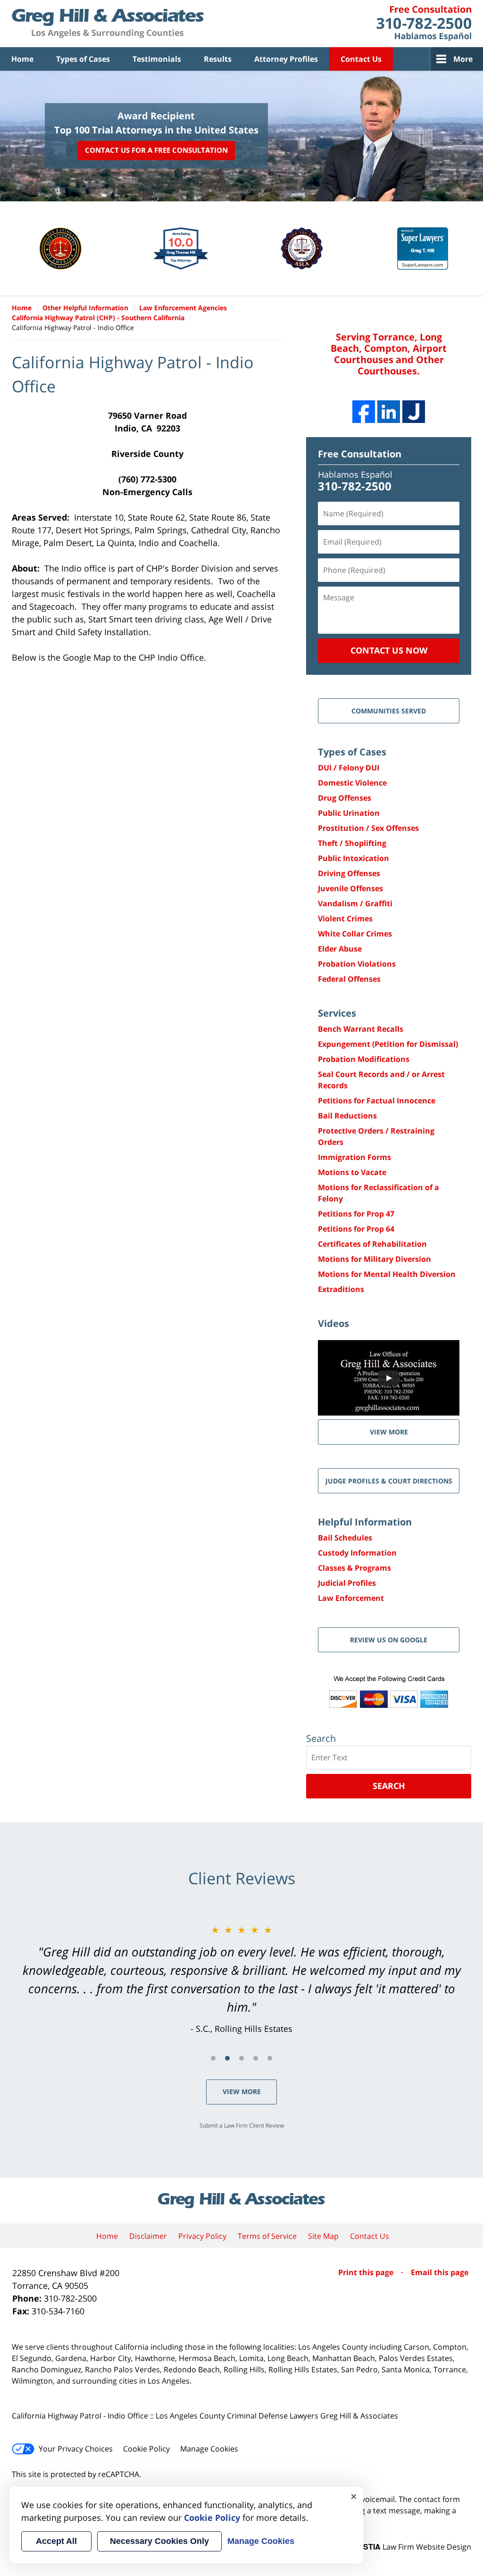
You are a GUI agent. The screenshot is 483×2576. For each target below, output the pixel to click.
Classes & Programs (354, 1568)
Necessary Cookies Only (159, 2541)
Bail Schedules (345, 1538)
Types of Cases (83, 59)
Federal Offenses (349, 979)
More (463, 59)
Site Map (323, 2236)
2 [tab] (227, 2058)
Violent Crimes (345, 919)
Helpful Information (365, 1522)
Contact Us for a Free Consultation (156, 150)
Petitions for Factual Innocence (377, 1101)
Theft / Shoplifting (352, 843)
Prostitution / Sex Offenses (368, 828)
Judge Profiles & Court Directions (389, 1481)
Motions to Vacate (352, 1172)
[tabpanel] (241, 1979)
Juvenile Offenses (350, 888)
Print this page (367, 2272)
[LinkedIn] (389, 412)
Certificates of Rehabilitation (372, 1244)
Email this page (440, 2272)
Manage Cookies (209, 2449)
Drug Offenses (345, 798)
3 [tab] (241, 2058)
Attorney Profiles (286, 59)
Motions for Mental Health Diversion (387, 1274)
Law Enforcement (351, 1598)
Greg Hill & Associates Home (108, 24)
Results (218, 59)
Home (22, 59)
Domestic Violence (352, 783)
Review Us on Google (389, 1640)
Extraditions (341, 1289)
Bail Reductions (347, 1116)
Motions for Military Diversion (375, 1259)
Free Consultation (360, 454)
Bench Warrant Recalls (361, 1029)
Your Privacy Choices (76, 2449)
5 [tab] (270, 2058)
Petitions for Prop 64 (356, 1229)
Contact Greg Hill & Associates (424, 24)
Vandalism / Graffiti (355, 903)
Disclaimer (148, 2236)
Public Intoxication (354, 858)
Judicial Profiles (347, 1583)
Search (389, 1786)
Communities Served (389, 711)
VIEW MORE (389, 1432)
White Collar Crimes (355, 934)
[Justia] (414, 412)
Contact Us (361, 59)
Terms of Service (267, 2236)
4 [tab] (256, 2058)
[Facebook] (364, 412)
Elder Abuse (340, 949)
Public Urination (349, 813)
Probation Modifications (364, 1059)
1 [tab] (213, 2058)
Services (337, 1013)
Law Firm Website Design (412, 2547)
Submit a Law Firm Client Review (242, 2125)
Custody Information (357, 1553)
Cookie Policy (146, 2449)
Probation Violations (357, 964)
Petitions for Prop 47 (356, 1214)
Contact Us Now (389, 650)
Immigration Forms (354, 1157)
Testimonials (157, 59)
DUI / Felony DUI (349, 768)
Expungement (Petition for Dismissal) (388, 1044)
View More (242, 2091)
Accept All (56, 2541)
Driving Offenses (349, 873)
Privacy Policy (202, 2236)
